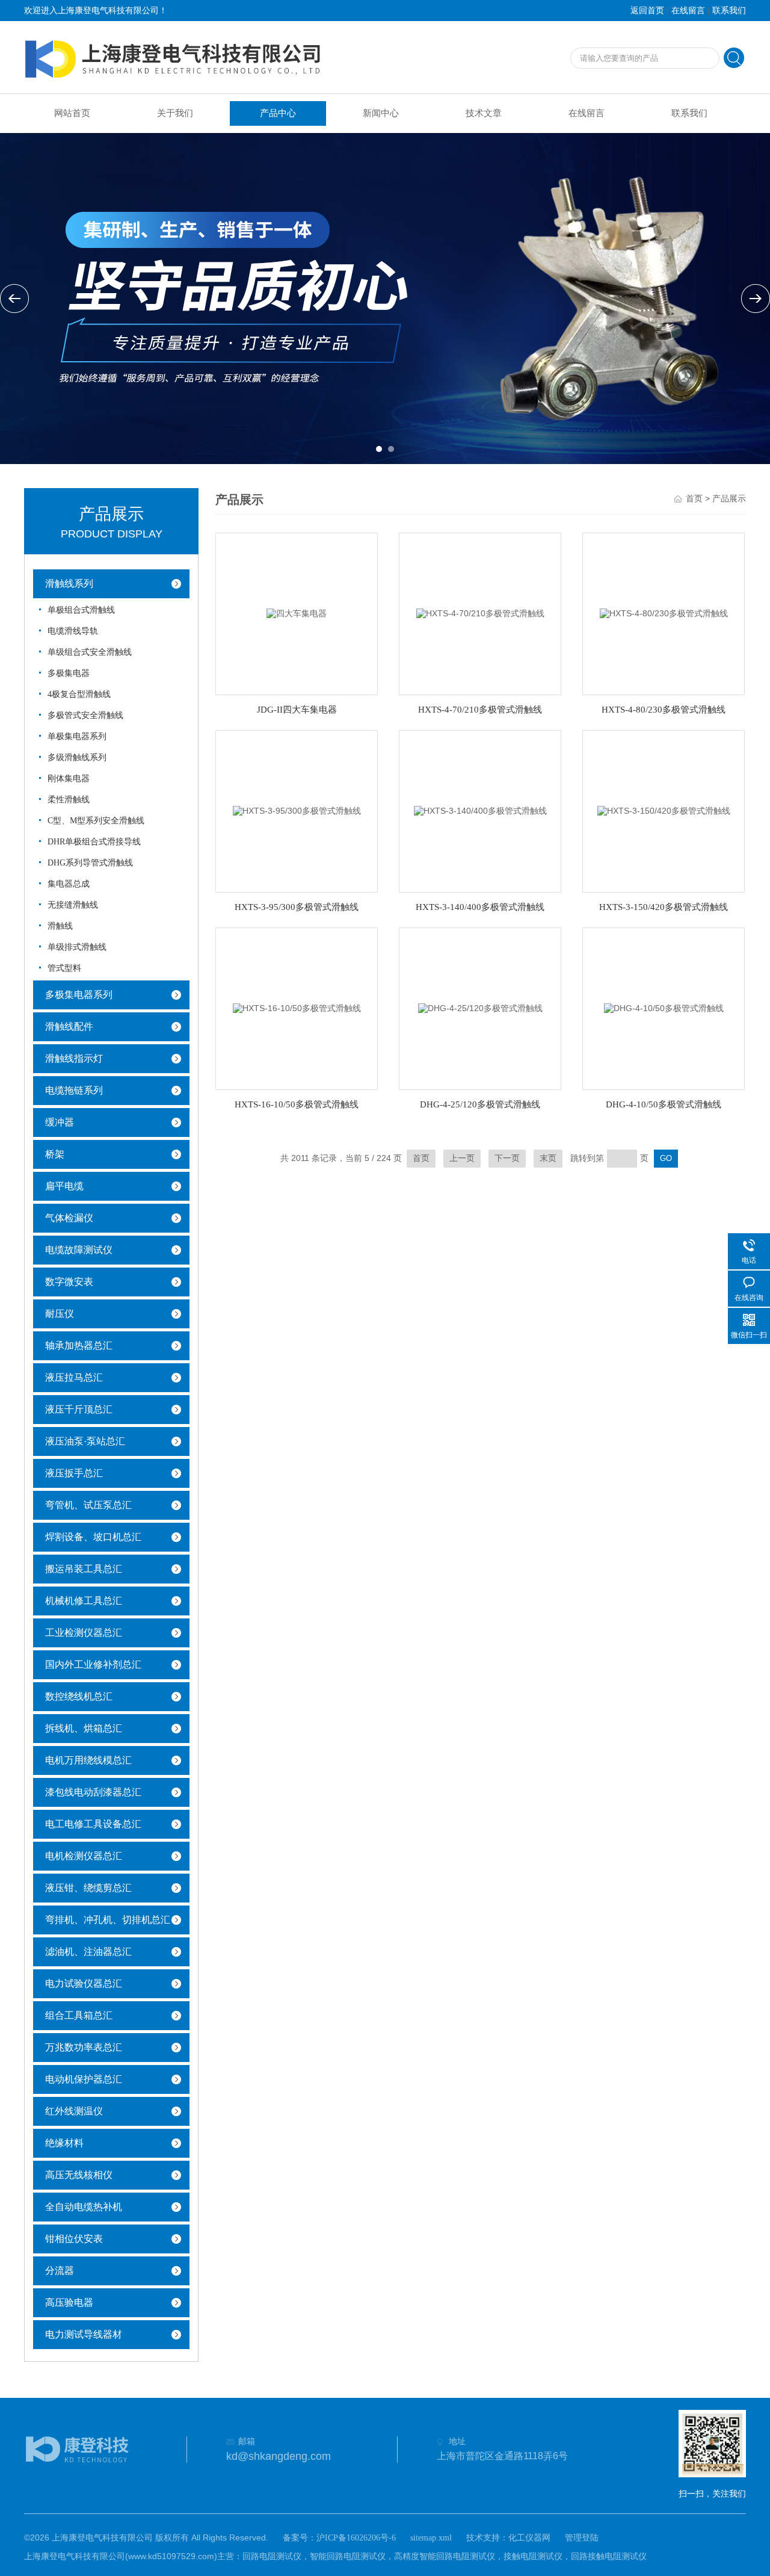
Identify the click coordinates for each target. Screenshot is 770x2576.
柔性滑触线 (69, 800)
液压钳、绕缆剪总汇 (88, 1888)
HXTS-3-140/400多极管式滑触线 (480, 907)
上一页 (462, 1158)
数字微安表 (69, 1282)
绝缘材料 (64, 2143)
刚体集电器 (69, 779)
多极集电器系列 (79, 995)
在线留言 (688, 11)
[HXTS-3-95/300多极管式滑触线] (297, 810)
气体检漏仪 (69, 1218)
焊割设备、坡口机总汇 (93, 1537)
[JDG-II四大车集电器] (297, 613)
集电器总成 (69, 884)
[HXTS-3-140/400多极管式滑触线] (480, 810)
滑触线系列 (69, 584)
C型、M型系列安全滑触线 (96, 821)
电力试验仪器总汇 (84, 1983)
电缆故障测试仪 (79, 1250)
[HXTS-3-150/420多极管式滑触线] (664, 810)
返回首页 (647, 11)
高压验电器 (69, 2302)
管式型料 (64, 968)
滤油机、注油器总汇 (88, 1952)
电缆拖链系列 (74, 1090)
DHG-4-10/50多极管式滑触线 (664, 1104)
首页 (694, 499)
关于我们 (175, 113)
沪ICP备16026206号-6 (356, 2538)
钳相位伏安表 (74, 2239)
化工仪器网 (529, 2538)
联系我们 (729, 11)
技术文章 (484, 113)
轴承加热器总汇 (79, 1345)
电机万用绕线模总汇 (88, 1760)
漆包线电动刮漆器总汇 (93, 1792)
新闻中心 (381, 113)
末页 (548, 1158)
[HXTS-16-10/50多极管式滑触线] (297, 1008)
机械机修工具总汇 (84, 1601)
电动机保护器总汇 (84, 2079)
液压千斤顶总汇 (79, 1409)
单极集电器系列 (77, 736)
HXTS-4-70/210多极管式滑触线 (480, 710)
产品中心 (278, 113)
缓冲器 (60, 1122)
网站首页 (72, 113)
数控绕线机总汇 (79, 1696)
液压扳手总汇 (74, 1473)
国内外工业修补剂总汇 (93, 1664)
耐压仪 (60, 1314)
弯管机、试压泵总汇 (88, 1505)
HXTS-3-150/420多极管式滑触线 (664, 907)
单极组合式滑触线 (81, 610)
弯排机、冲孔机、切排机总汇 (108, 1920)
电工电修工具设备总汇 (93, 1824)
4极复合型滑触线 (79, 694)
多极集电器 (69, 673)
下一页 (507, 1158)
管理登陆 (582, 2538)
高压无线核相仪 (79, 2175)
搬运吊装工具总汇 (84, 1569)
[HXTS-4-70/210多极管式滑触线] (480, 613)
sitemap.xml (431, 2538)
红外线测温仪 (74, 2111)
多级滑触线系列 (77, 757)
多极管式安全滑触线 (85, 715)
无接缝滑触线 (73, 905)
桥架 (55, 1154)
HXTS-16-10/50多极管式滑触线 (297, 1104)
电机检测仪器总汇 (84, 1856)
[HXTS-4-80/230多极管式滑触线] (664, 613)
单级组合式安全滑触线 (90, 652)
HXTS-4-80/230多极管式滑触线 (664, 710)
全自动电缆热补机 (84, 2207)
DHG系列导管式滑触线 (90, 863)
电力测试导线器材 (84, 2334)
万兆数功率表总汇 (84, 2047)
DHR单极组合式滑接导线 (94, 842)
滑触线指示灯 (74, 1058)
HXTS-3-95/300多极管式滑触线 (297, 907)
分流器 (60, 2271)
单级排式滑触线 (77, 947)
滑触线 (60, 926)
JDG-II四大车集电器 (297, 710)
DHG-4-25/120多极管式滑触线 (480, 1104)
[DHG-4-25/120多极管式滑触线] (480, 1008)
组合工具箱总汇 (79, 2015)
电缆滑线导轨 (73, 631)
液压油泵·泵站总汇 (85, 1441)
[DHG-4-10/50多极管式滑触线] (664, 1008)
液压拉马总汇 (74, 1377)
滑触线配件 (69, 1026)
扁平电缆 (64, 1186)
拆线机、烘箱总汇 (84, 1728)
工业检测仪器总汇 (84, 1633)
